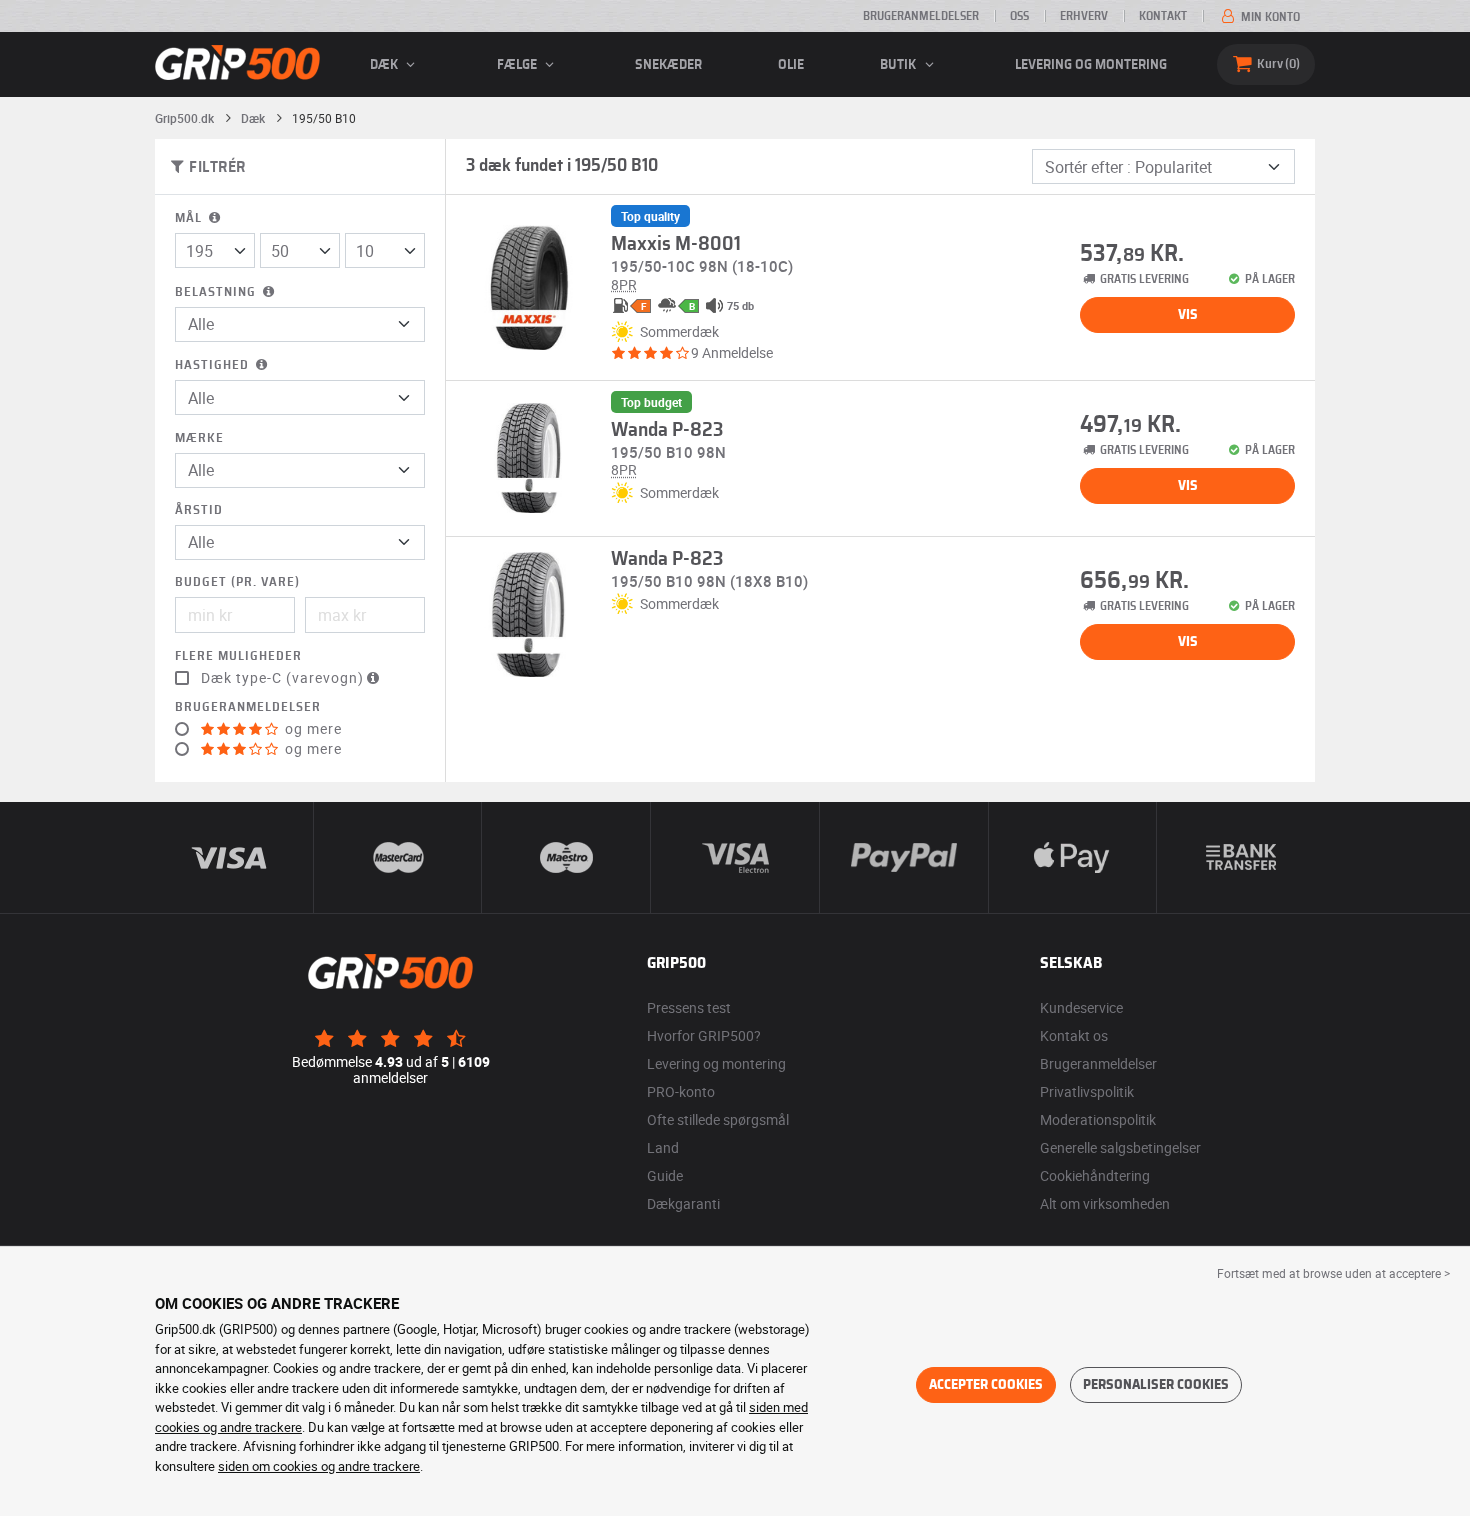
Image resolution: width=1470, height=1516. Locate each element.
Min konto (1269, 17)
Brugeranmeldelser (921, 16)
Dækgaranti (683, 1203)
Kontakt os (1074, 1035)
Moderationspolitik (1098, 1119)
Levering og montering (1091, 65)
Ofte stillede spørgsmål (718, 1119)
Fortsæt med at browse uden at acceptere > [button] (1333, 1273)
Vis (1188, 315)
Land (663, 1147)
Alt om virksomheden (1105, 1203)
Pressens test (689, 1007)
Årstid (199, 510)
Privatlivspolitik (1087, 1091)
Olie (791, 65)
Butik (899, 65)
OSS (1019, 16)
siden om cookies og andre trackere (319, 1466)
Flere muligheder (238, 656)
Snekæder (668, 65)
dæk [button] (385, 65)
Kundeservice (1081, 1007)
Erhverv (1084, 16)
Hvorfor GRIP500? (704, 1035)
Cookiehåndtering (1095, 1175)
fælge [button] (518, 65)
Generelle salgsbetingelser (1120, 1147)
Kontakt (1163, 16)
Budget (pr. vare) (237, 582)
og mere (311, 729)
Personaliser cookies (1156, 1385)
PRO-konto (681, 1091)
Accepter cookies (986, 1385)
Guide (665, 1175)
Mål (190, 218)
